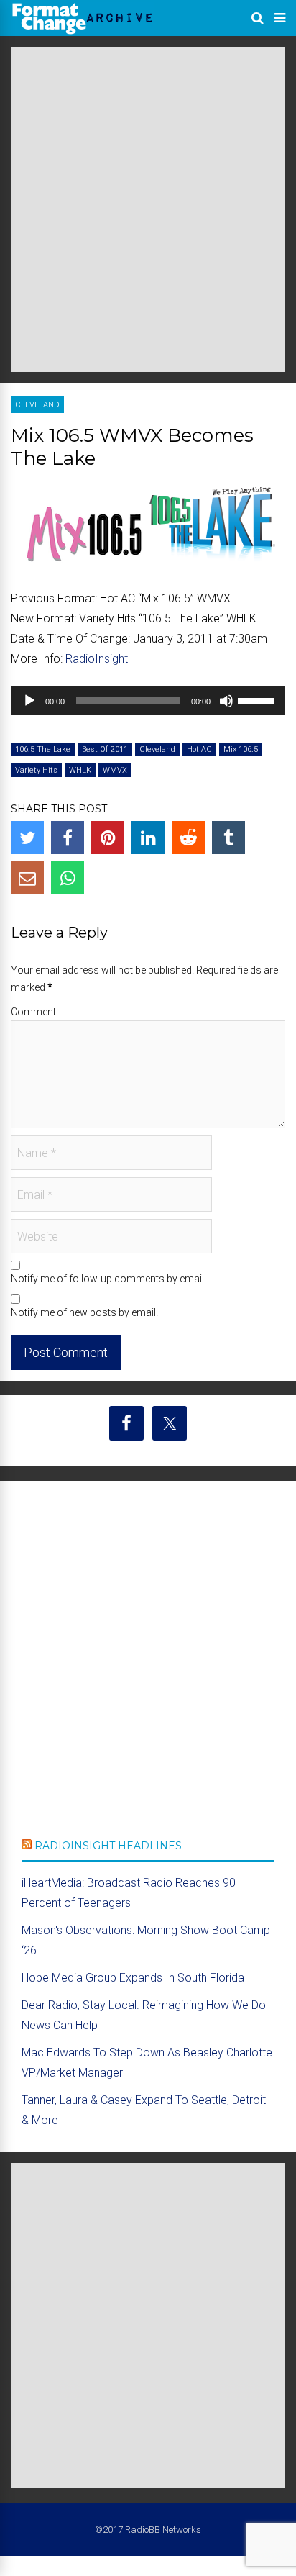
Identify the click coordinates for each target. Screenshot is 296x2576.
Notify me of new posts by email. (84, 1312)
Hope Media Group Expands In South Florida (133, 1978)
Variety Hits (36, 770)
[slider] (258, 699)
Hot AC (199, 749)
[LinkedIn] (148, 838)
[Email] (27, 878)
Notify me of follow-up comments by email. (108, 1279)
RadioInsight (97, 659)
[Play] (29, 701)
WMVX (115, 770)
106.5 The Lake (43, 749)
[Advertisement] (148, 209)
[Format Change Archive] (83, 32)
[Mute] (226, 701)
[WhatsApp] (68, 878)
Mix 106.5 (241, 749)
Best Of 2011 (105, 749)
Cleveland (37, 405)
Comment (33, 1012)
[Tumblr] (228, 838)
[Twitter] (27, 838)
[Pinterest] (108, 838)
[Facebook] (68, 838)
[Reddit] (188, 838)
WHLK (80, 770)
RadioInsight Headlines (108, 1846)
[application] (148, 701)
